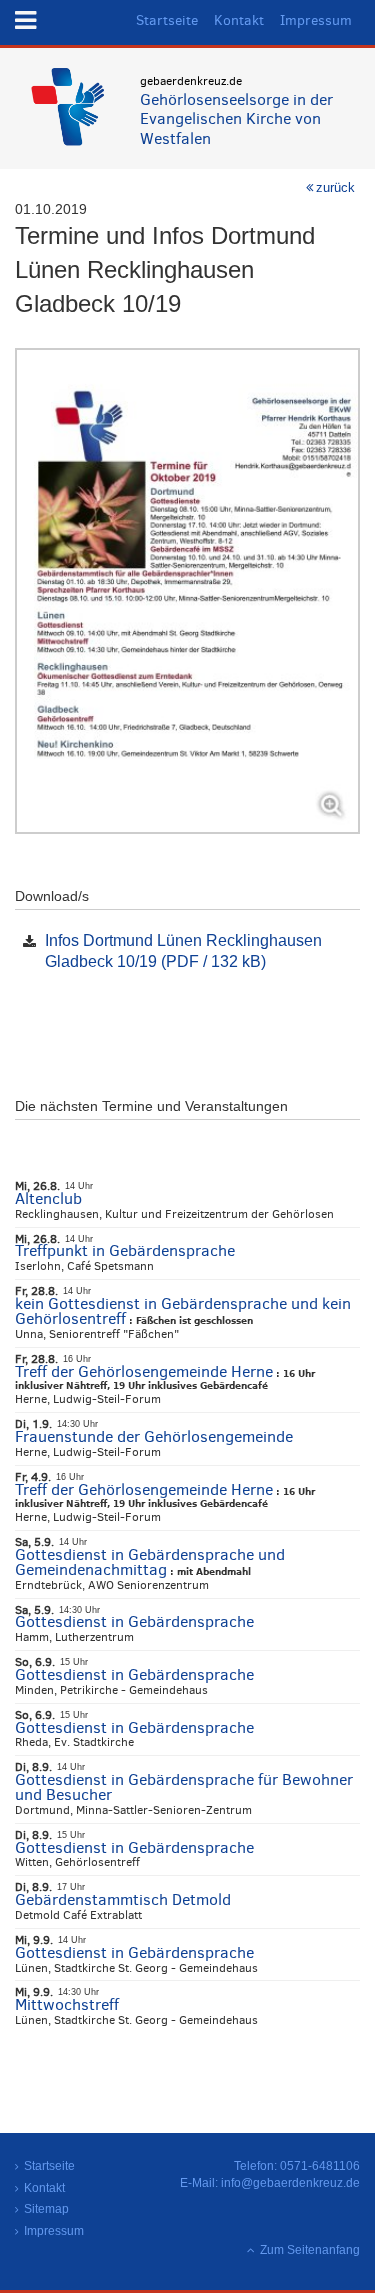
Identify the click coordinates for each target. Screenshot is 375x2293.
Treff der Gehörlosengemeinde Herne (144, 1371)
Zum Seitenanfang (310, 2250)
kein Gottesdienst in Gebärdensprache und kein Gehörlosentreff (183, 1311)
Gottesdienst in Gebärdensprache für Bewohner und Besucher (184, 1787)
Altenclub (48, 1198)
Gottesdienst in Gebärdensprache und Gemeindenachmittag (150, 1562)
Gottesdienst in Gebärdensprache (134, 1621)
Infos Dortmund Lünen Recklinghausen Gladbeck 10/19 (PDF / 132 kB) (183, 951)
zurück (335, 187)
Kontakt (239, 20)
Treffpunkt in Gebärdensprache (125, 1250)
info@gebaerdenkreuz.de (290, 2183)
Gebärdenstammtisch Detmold (123, 1899)
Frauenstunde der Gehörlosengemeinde (154, 1436)
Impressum (316, 20)
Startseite (167, 20)
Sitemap (46, 2209)
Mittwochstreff (67, 2004)
